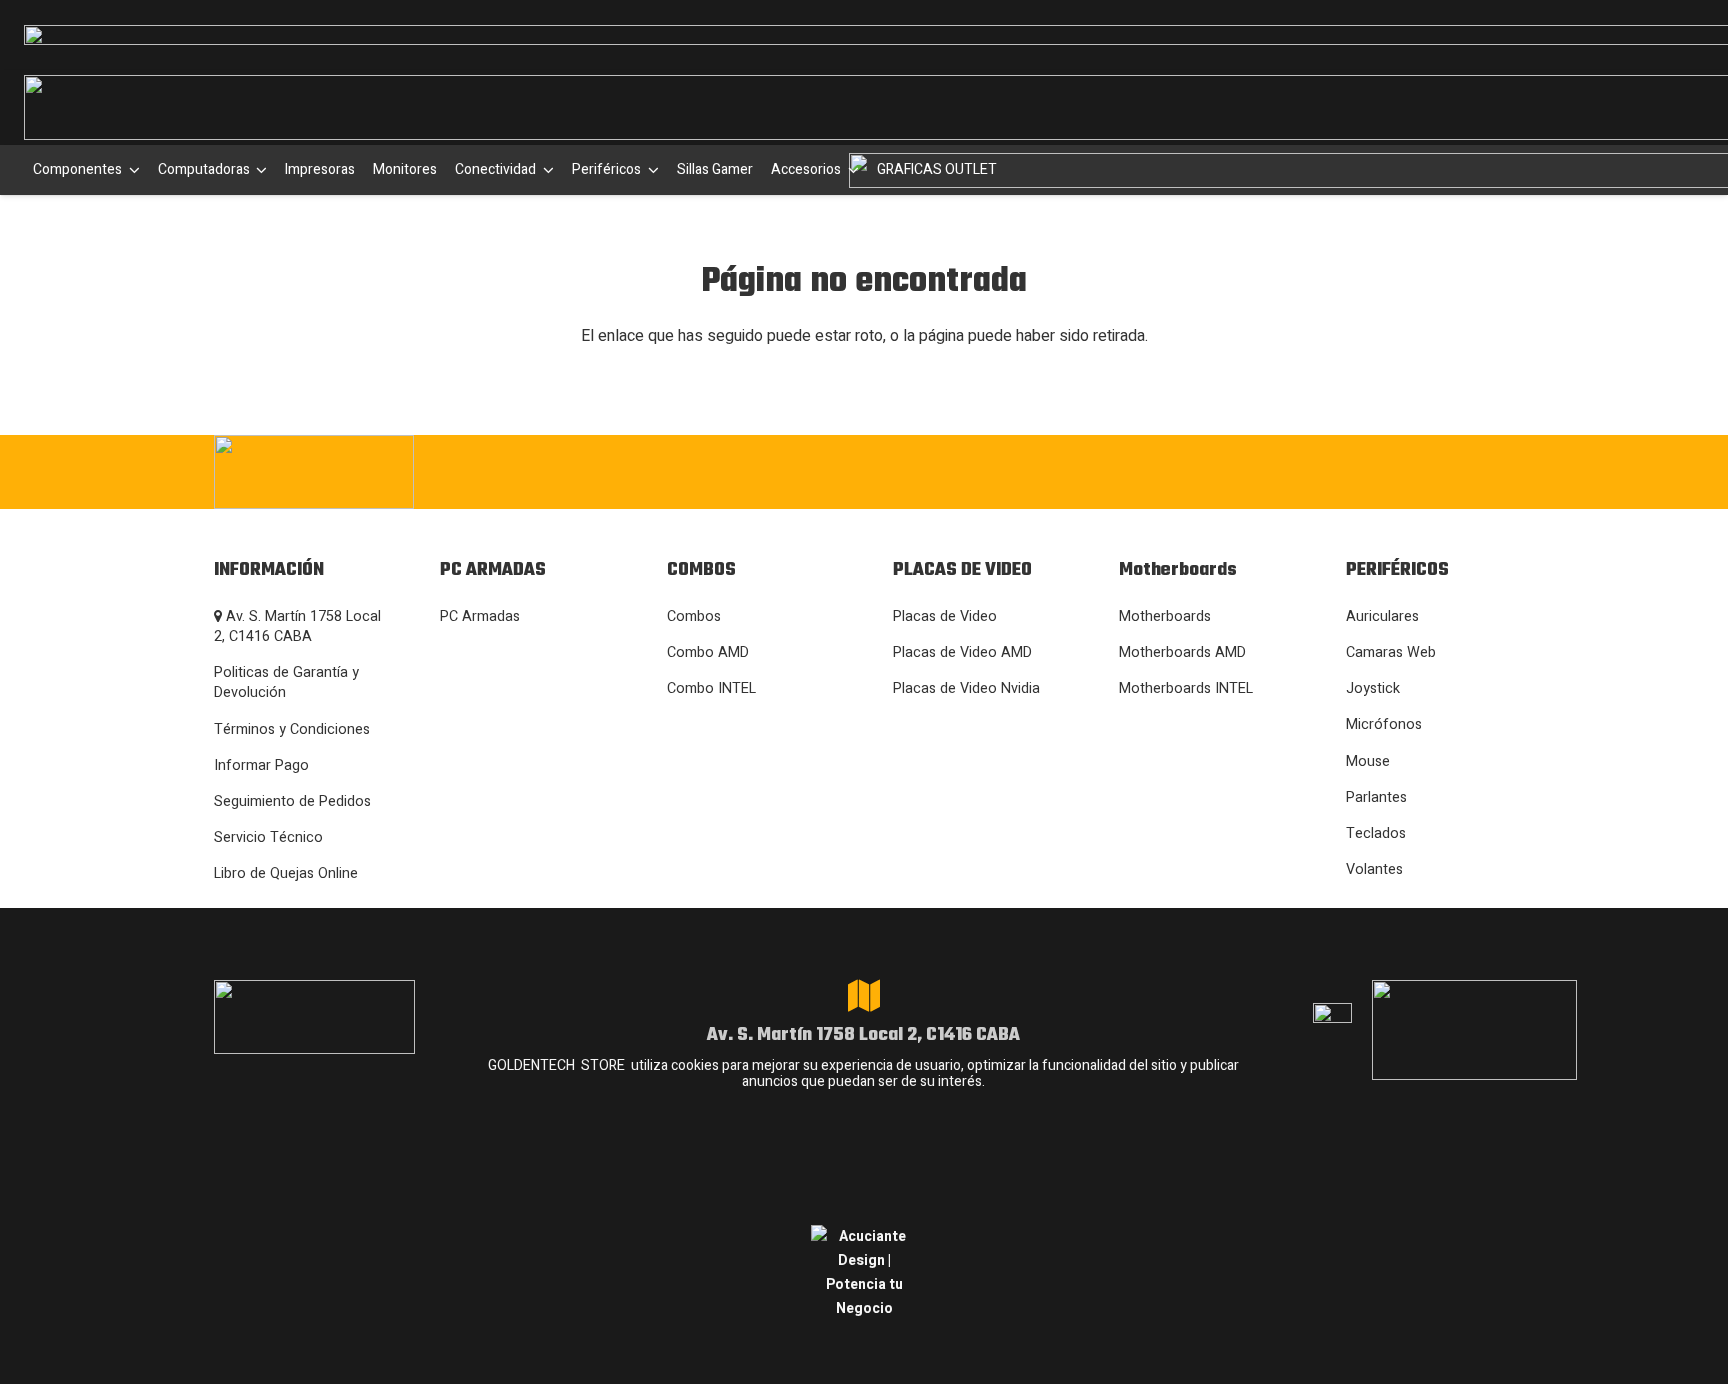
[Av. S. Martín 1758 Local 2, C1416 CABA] (864, 996)
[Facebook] (1253, 470)
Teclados (1376, 833)
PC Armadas (480, 616)
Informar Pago (261, 765)
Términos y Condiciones (292, 729)
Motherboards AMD (1182, 652)
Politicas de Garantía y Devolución (286, 682)
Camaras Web (1391, 652)
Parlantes (1376, 797)
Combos (694, 616)
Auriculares (1382, 616)
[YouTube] (1436, 470)
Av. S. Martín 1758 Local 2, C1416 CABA (297, 626)
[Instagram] (1191, 472)
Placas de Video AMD (962, 652)
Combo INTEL (711, 688)
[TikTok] (1375, 470)
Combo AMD (708, 652)
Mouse (1368, 761)
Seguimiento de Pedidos (292, 801)
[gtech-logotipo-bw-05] (414, 472)
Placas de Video (945, 616)
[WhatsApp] (1314, 470)
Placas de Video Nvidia (966, 688)
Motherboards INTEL (1186, 688)
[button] (131, 170)
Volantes (1374, 869)
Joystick (1373, 688)
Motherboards (1165, 616)
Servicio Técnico (268, 837)
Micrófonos (1384, 724)
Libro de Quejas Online (286, 873)
